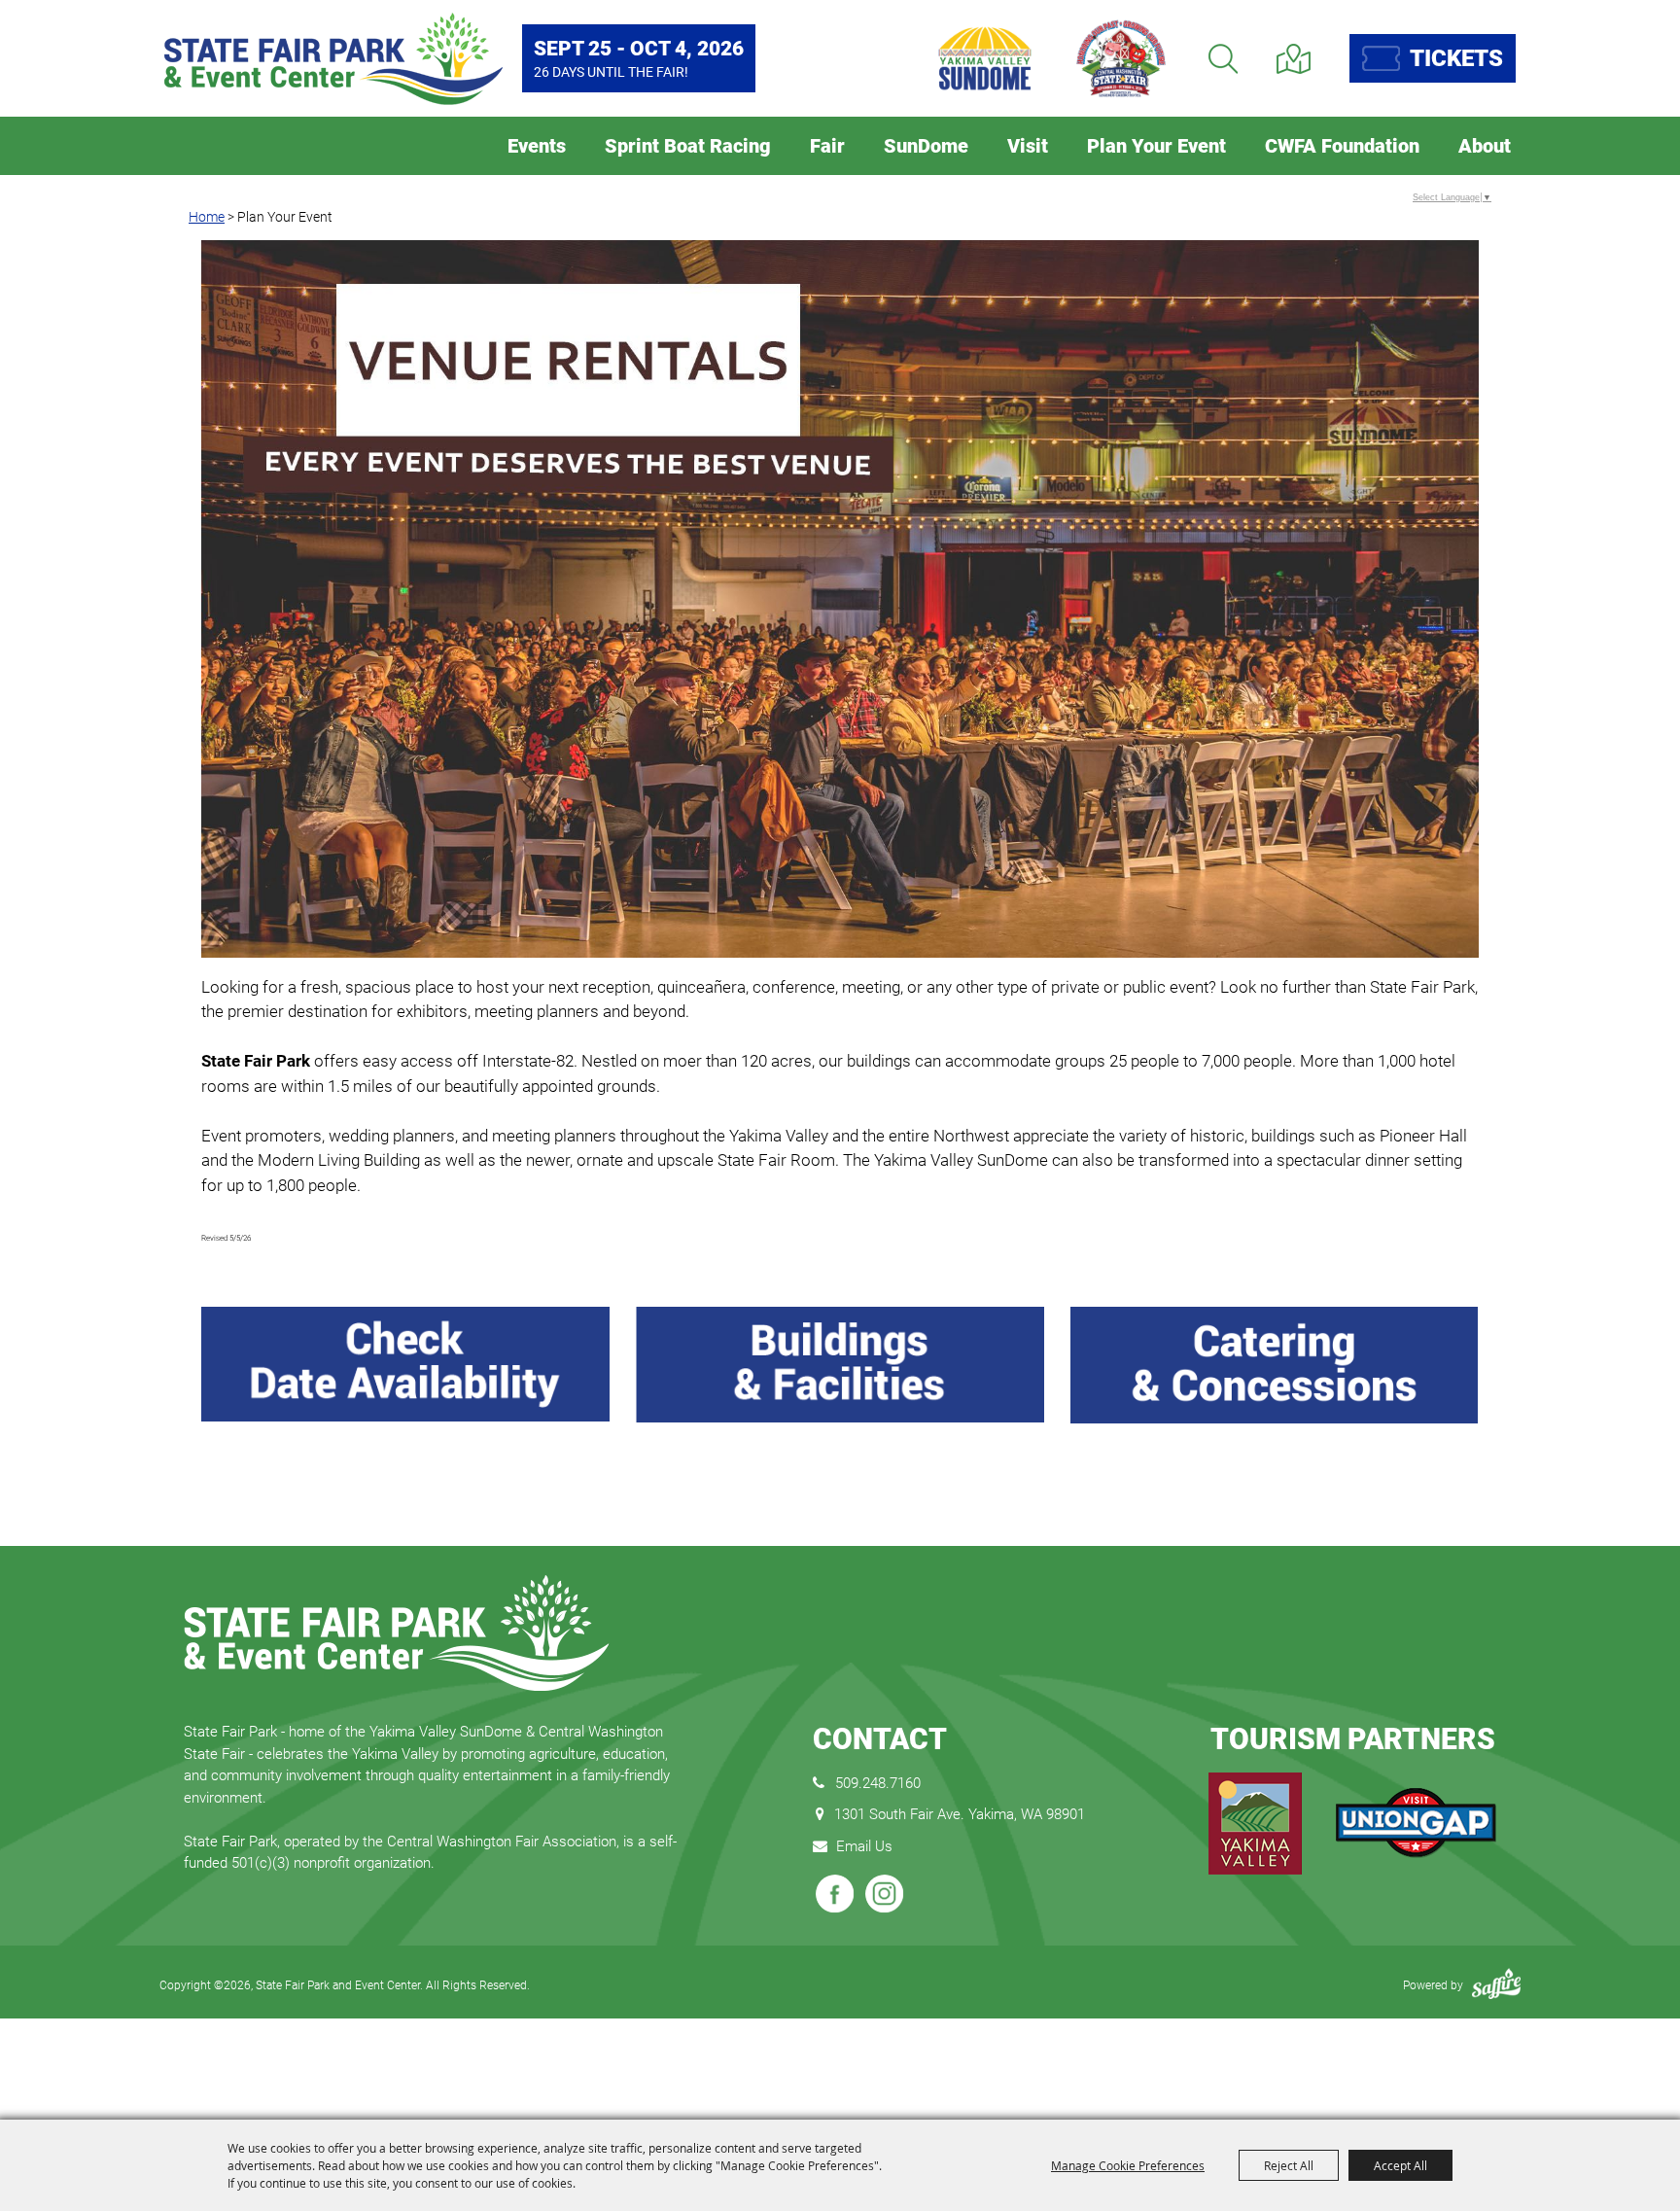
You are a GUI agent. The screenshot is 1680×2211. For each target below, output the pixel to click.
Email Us (864, 1846)
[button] (840, 603)
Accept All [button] (1400, 2165)
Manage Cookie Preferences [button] (1128, 2165)
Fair (827, 146)
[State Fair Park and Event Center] (333, 59)
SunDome (926, 146)
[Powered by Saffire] (1496, 1985)
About (1485, 146)
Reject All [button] (1289, 2165)
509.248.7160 (878, 1783)
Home (207, 217)
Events (537, 146)
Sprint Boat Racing (688, 146)
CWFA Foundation (1342, 146)
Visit (1028, 146)
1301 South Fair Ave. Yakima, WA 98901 (960, 1814)
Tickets (1456, 58)
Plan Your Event (1156, 146)
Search (1223, 59)
